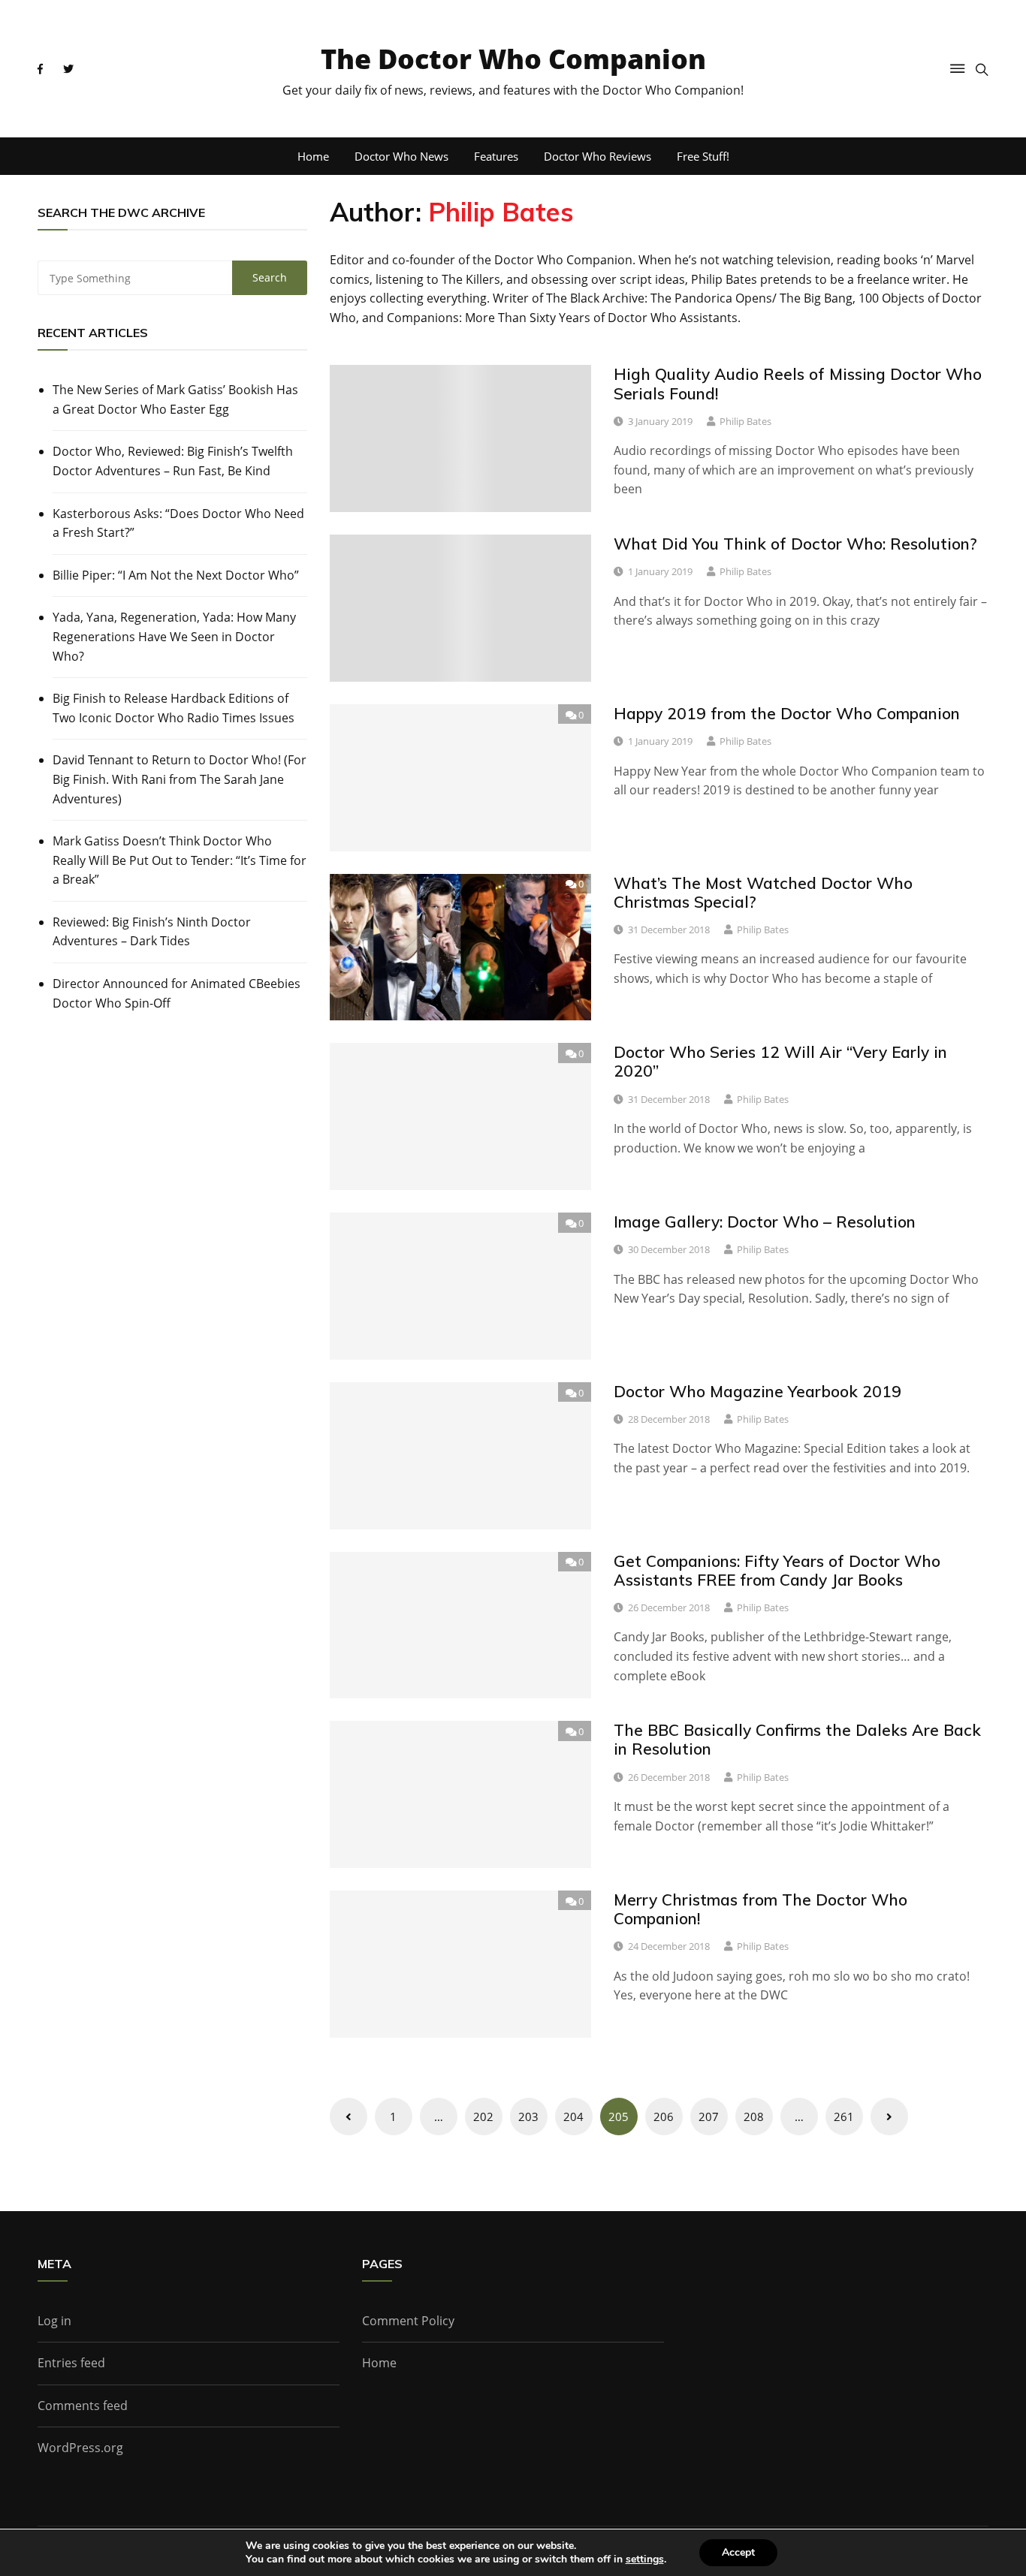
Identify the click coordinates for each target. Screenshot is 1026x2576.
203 (528, 2117)
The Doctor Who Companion (513, 59)
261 (844, 2117)
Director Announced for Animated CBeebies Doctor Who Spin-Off (177, 993)
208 (754, 2117)
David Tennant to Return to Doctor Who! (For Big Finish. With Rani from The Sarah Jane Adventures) (180, 779)
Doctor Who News (401, 156)
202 (483, 2117)
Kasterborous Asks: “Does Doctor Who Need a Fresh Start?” (178, 523)
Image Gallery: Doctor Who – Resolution (765, 1222)
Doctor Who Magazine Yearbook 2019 (757, 1391)
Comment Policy (408, 2321)
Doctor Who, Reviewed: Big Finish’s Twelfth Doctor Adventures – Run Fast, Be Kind (173, 461)
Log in (54, 2321)
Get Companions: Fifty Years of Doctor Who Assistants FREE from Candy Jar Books (777, 1570)
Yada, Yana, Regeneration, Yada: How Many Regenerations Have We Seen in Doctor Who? (174, 636)
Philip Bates (745, 421)
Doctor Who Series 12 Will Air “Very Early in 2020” (780, 1061)
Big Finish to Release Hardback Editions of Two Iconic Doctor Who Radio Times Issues (174, 708)
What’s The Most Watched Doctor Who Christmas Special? (763, 892)
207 (709, 2117)
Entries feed (71, 2363)
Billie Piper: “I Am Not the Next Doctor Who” (176, 575)
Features (496, 156)
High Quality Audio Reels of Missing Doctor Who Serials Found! (798, 383)
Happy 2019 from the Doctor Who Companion (787, 713)
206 (664, 2117)
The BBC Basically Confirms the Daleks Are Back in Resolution (797, 1739)
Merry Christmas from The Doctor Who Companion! (760, 1909)
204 (573, 2117)
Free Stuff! (703, 156)
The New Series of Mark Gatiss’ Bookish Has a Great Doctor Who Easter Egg (175, 399)
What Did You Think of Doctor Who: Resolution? (795, 544)
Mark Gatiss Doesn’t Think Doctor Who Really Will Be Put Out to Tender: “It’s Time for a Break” (180, 860)
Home (313, 156)
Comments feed (83, 2406)
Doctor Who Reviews (597, 156)
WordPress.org (80, 2448)
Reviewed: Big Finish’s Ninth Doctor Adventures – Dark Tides (152, 932)
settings (645, 2559)
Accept (738, 2552)
